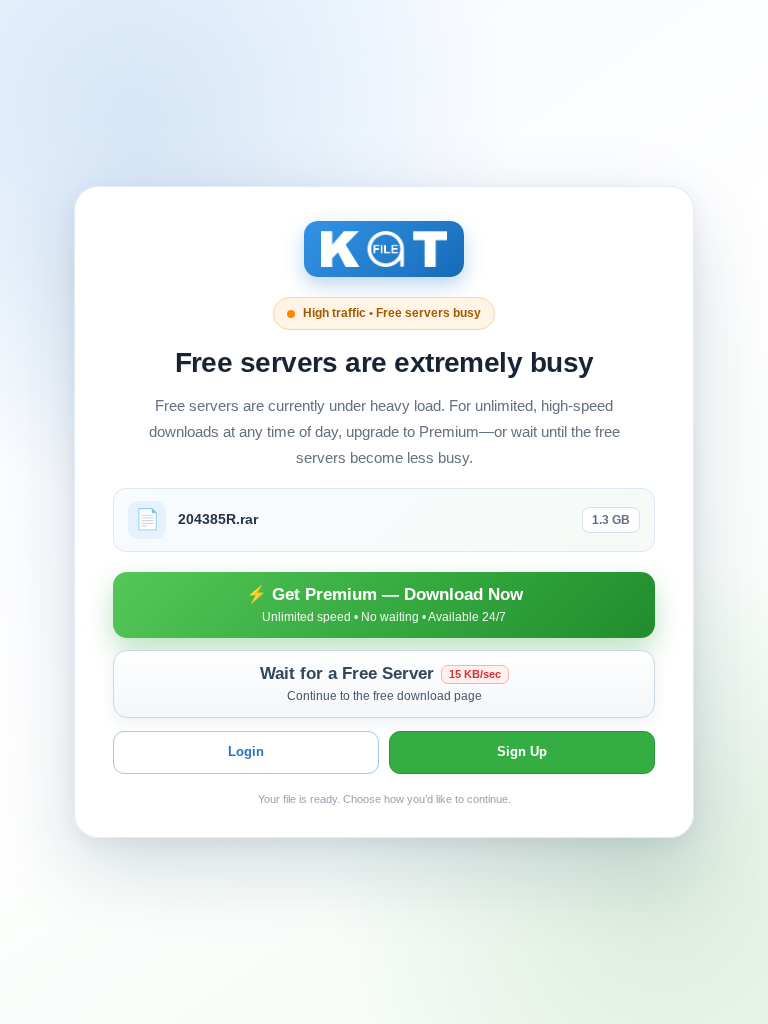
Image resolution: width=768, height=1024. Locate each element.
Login (246, 751)
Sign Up (522, 751)
